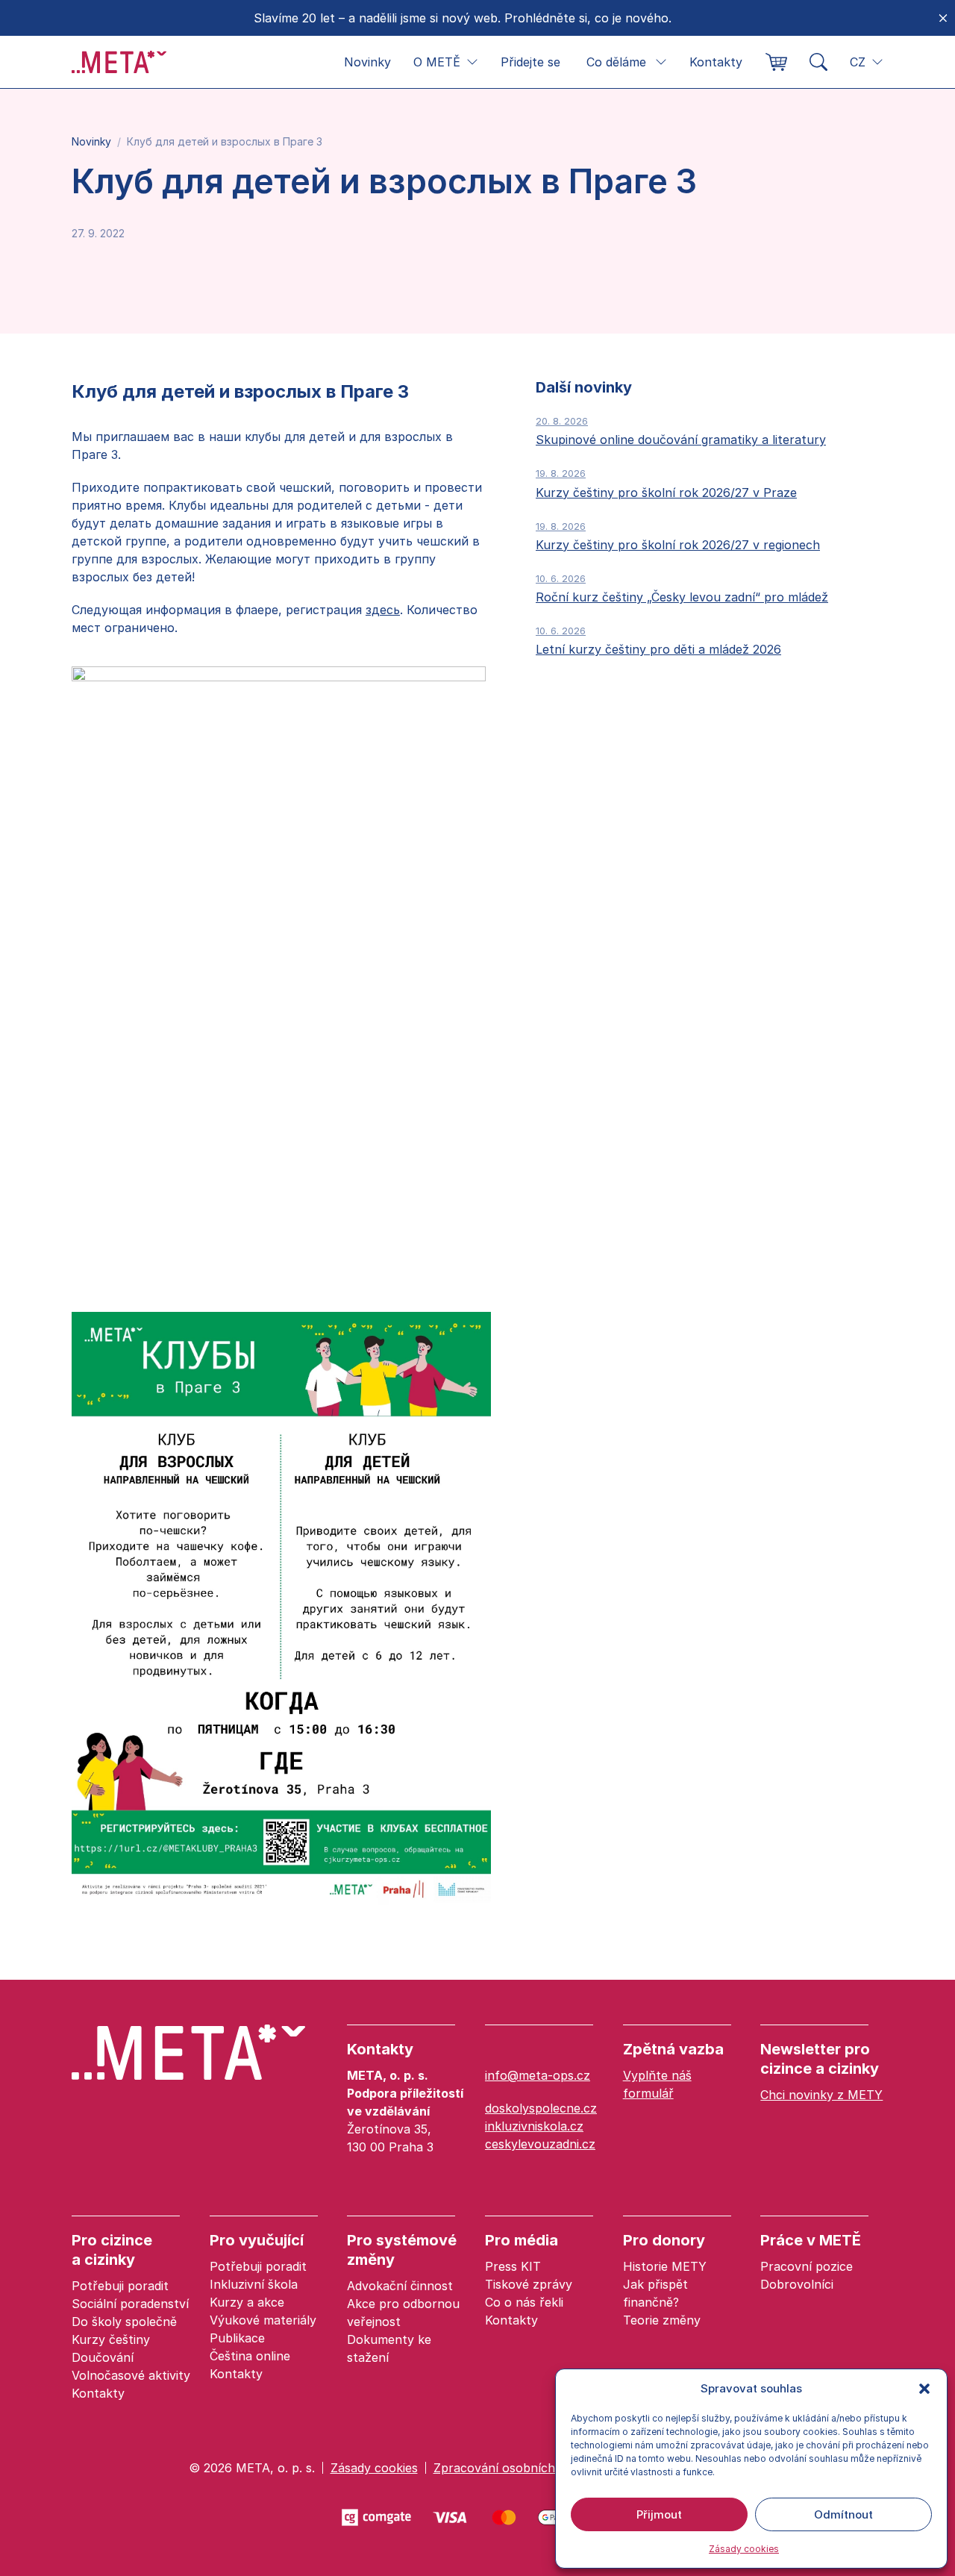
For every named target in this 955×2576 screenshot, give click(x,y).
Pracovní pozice (807, 2266)
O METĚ (437, 62)
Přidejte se (530, 62)
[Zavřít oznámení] (943, 18)
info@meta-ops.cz (538, 2075)
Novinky (367, 62)
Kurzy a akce (247, 2302)
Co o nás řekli (524, 2302)
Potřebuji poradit (120, 2286)
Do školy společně (124, 2322)
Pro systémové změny (402, 2250)
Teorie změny (662, 2320)
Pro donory (664, 2240)
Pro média (522, 2240)
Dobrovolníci (797, 2284)
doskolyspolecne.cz (541, 2108)
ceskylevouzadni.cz (540, 2144)
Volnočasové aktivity (131, 2375)
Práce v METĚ (811, 2240)
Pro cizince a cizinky (112, 2250)
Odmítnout (843, 2514)
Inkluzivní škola (254, 2284)
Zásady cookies (744, 2549)
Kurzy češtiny (111, 2339)
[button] (924, 2389)
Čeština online (250, 2356)
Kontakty (716, 62)
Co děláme (616, 62)
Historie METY (665, 2266)
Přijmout (659, 2514)
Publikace (237, 2338)
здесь (383, 610)
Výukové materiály (263, 2320)
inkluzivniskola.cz (534, 2126)
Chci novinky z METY (821, 2095)
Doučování (103, 2357)
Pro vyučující (257, 2240)
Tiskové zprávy (529, 2284)
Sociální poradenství (130, 2304)
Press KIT (513, 2266)
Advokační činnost (400, 2286)
